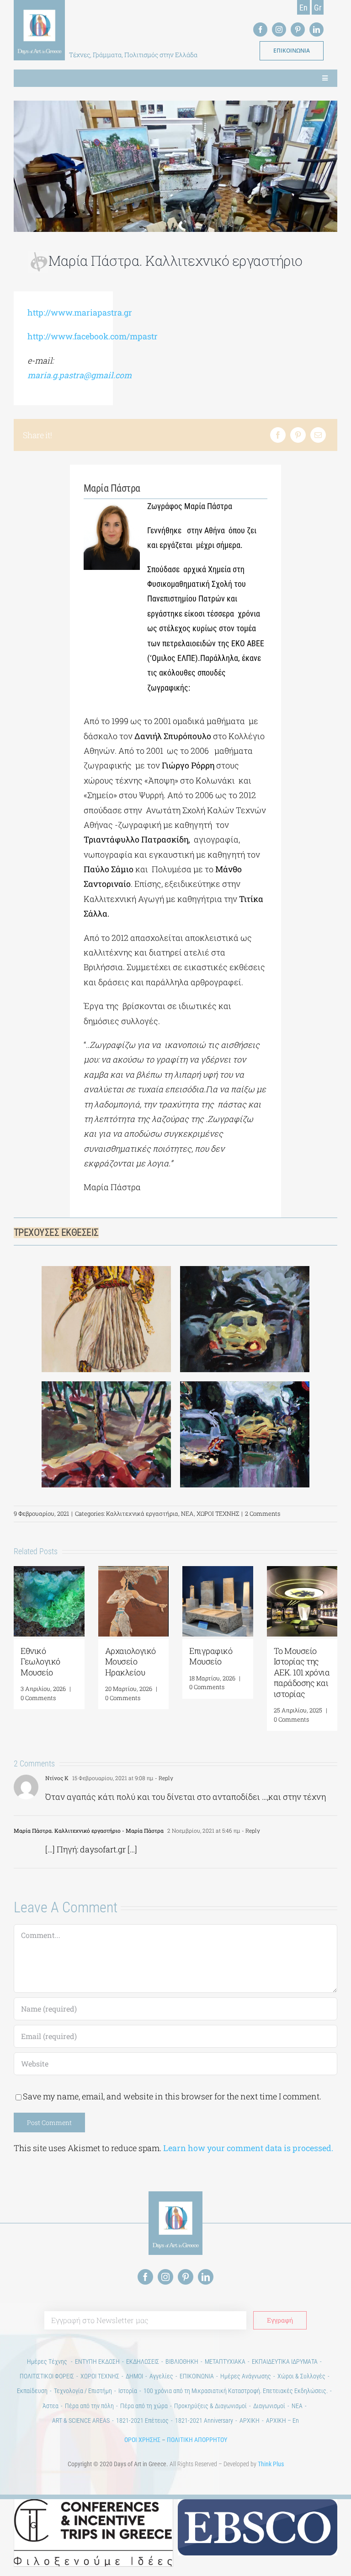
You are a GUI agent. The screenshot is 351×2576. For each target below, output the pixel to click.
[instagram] (279, 30)
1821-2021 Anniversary (204, 2420)
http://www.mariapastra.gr (80, 312)
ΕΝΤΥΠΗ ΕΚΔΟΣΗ (97, 2361)
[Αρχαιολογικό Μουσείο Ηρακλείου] (134, 1572)
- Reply (163, 1778)
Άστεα (51, 2406)
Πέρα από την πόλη (89, 2406)
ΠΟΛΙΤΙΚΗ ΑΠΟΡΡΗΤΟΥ (197, 2440)
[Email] (318, 435)
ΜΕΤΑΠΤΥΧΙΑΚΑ (225, 2361)
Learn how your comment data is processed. (248, 2148)
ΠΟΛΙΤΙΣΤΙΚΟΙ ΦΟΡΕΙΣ (47, 2376)
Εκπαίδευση (32, 2391)
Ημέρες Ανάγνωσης (246, 2376)
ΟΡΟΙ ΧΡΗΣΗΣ (142, 2440)
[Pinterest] (298, 435)
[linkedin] (316, 30)
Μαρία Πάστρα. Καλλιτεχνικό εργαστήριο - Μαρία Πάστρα (89, 1830)
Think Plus (271, 2464)
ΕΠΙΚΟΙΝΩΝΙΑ (197, 2376)
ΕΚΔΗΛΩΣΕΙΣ (143, 2361)
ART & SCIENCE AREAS (81, 2420)
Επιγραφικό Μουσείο (211, 1656)
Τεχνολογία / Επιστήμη (83, 2391)
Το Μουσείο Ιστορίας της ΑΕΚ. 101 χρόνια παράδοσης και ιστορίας (302, 1672)
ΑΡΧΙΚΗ (250, 2420)
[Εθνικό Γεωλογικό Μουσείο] (49, 1572)
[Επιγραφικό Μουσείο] (218, 1572)
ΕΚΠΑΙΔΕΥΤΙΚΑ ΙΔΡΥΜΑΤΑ (285, 2361)
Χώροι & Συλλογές (301, 2376)
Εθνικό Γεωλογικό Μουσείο (40, 1661)
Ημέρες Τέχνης (48, 2361)
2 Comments (263, 1513)
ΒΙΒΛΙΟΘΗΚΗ (182, 2361)
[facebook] (260, 30)
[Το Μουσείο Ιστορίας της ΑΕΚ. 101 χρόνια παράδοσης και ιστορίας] (302, 1572)
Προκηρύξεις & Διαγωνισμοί (210, 2406)
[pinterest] (298, 30)
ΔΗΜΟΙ (134, 2376)
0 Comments (38, 1698)
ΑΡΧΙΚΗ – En (282, 2420)
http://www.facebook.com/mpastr (93, 336)
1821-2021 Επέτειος (142, 2420)
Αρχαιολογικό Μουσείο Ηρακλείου (130, 1661)
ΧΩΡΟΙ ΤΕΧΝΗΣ (218, 1513)
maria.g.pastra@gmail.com (80, 375)
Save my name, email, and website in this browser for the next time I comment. (172, 2096)
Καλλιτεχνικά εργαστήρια (142, 1513)
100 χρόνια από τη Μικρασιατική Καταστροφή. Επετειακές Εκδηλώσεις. (236, 2391)
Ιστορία (128, 2391)
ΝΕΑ (187, 1513)
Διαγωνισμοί (269, 2406)
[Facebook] (278, 435)
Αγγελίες (161, 2376)
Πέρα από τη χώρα (144, 2406)
